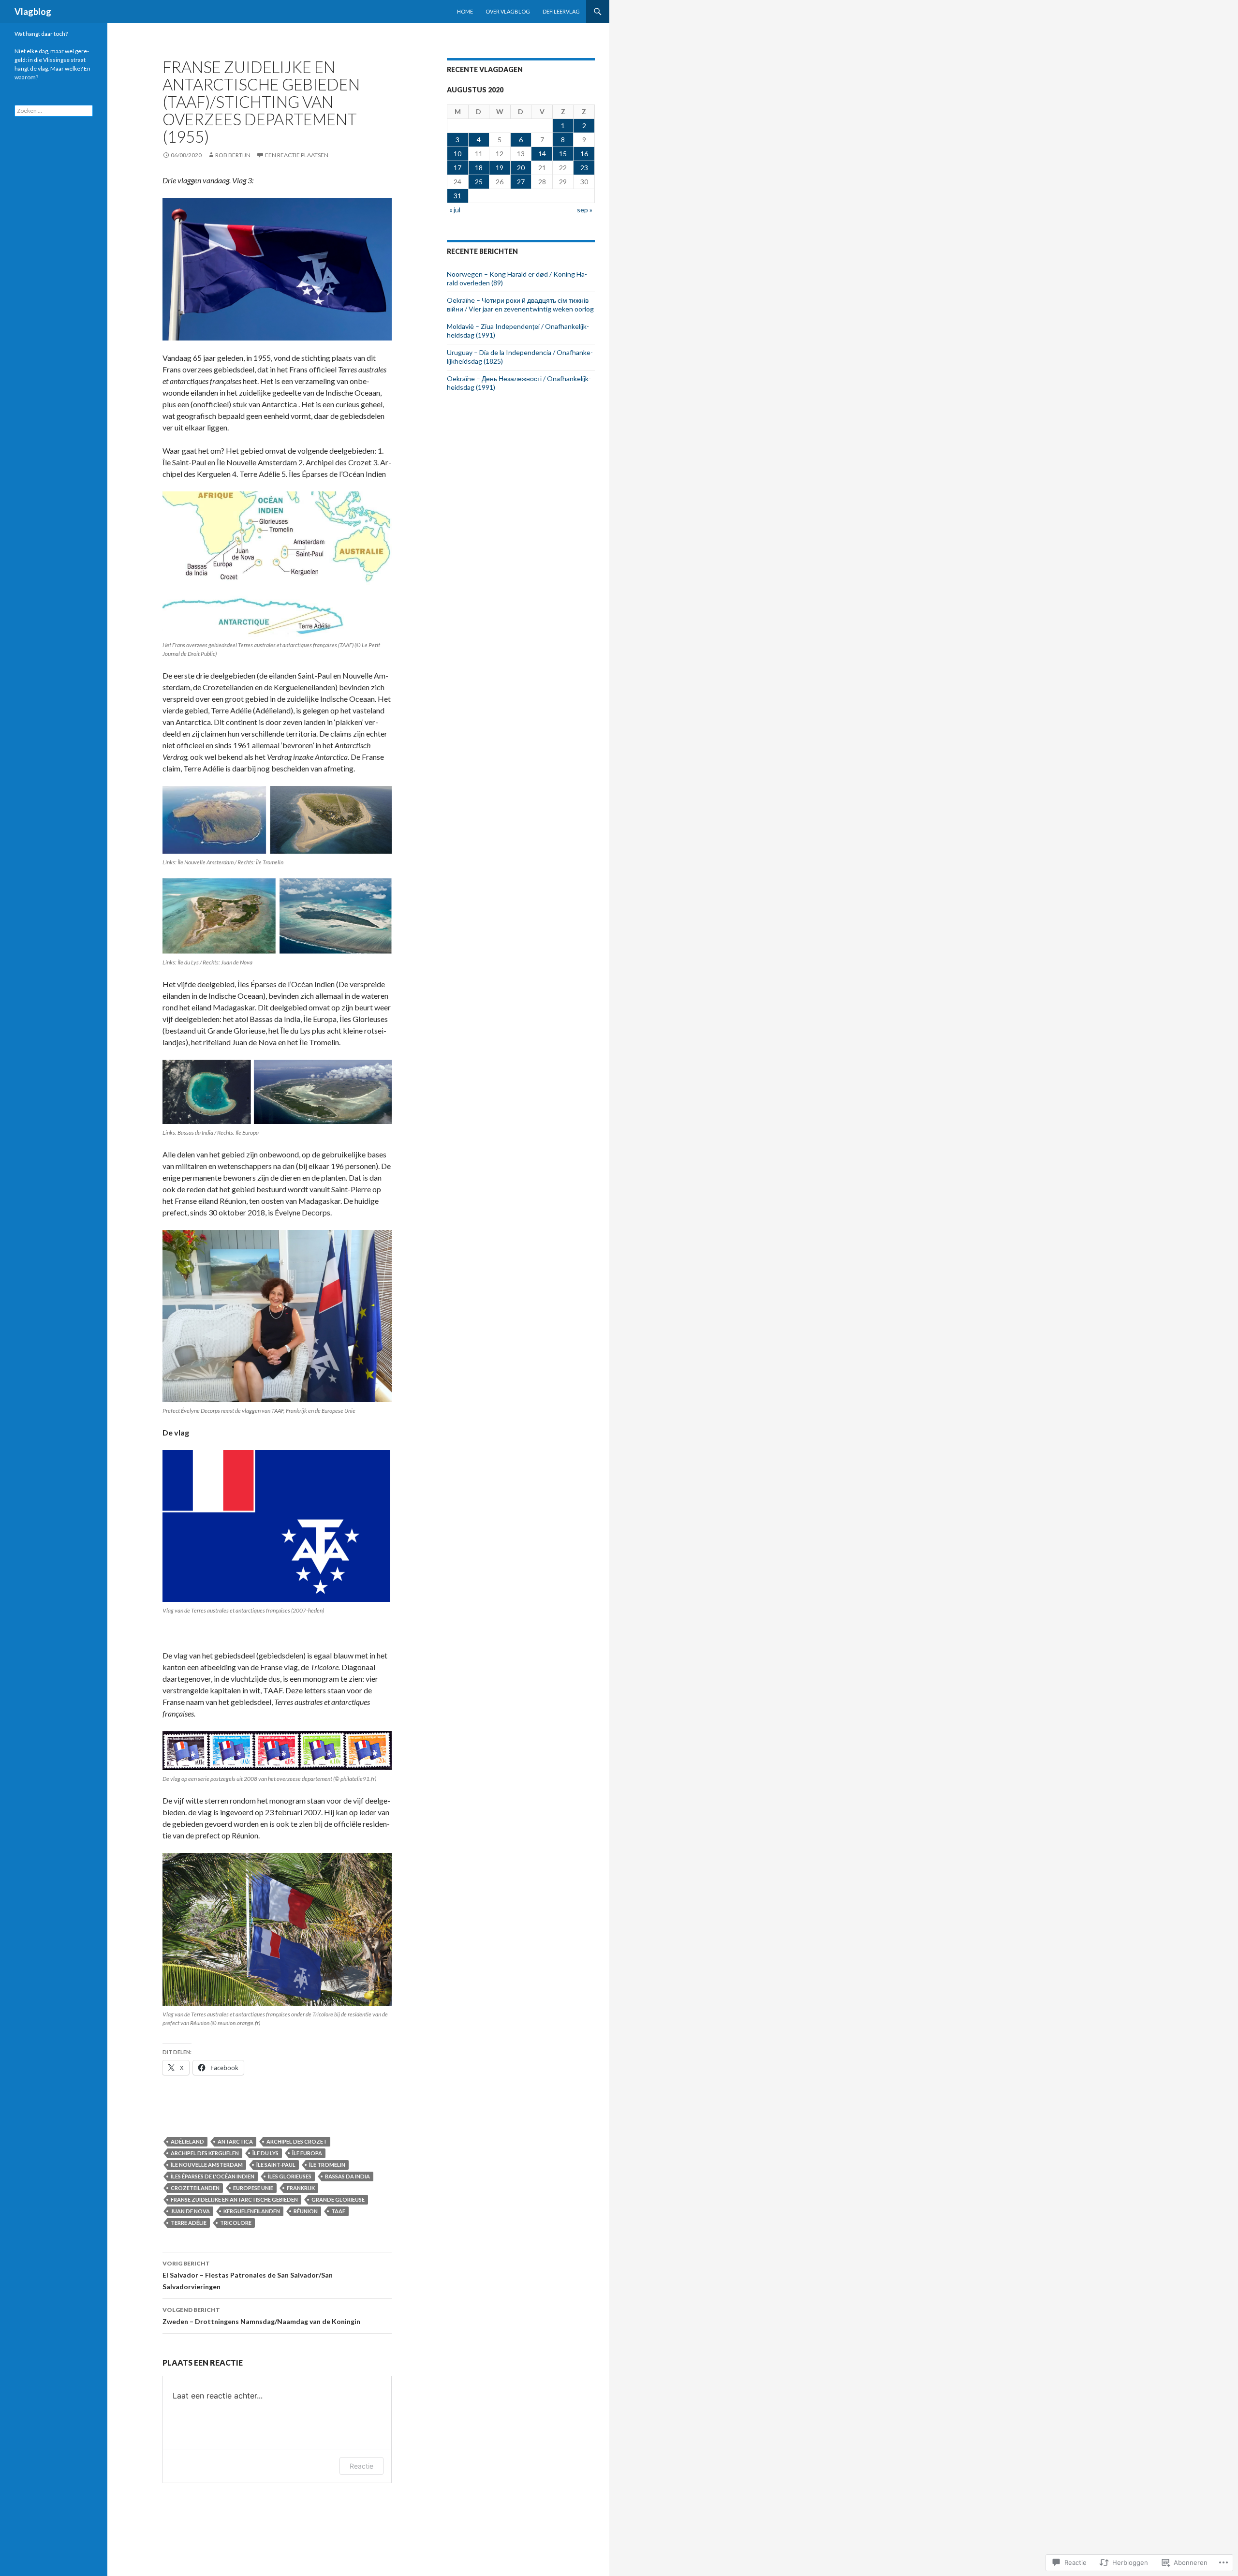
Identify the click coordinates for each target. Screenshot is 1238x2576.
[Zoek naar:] (54, 111)
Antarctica (235, 2141)
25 (479, 182)
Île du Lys (265, 2153)
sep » (585, 210)
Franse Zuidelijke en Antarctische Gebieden (234, 2199)
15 (563, 154)
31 (457, 196)
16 (584, 154)
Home (465, 11)
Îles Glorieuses (290, 2176)
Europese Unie (253, 2188)
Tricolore (236, 2223)
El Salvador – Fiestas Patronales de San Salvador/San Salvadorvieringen (248, 2275)
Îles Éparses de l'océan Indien (213, 2176)
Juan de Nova (190, 2211)
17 (457, 168)
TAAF (338, 2211)
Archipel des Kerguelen (205, 2153)
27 (521, 182)
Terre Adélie (189, 2223)
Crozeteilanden (195, 2188)
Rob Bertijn (233, 155)
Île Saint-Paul (276, 2165)
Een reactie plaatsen (297, 155)
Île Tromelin (327, 2165)
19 (500, 168)
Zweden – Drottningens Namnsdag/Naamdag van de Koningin (261, 2316)
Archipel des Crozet (297, 2141)
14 (542, 154)
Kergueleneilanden (252, 2211)
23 (584, 168)
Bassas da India (347, 2176)
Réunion (306, 2211)
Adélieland (187, 2141)
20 (521, 168)
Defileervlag (561, 11)
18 (479, 168)
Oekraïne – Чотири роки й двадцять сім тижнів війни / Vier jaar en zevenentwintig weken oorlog (520, 304)
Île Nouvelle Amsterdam (207, 2165)
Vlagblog (33, 12)
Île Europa (307, 2153)
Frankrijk (301, 2188)
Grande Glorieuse (338, 2199)
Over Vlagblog (508, 11)
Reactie (361, 2466)
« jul (455, 210)
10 (457, 154)
